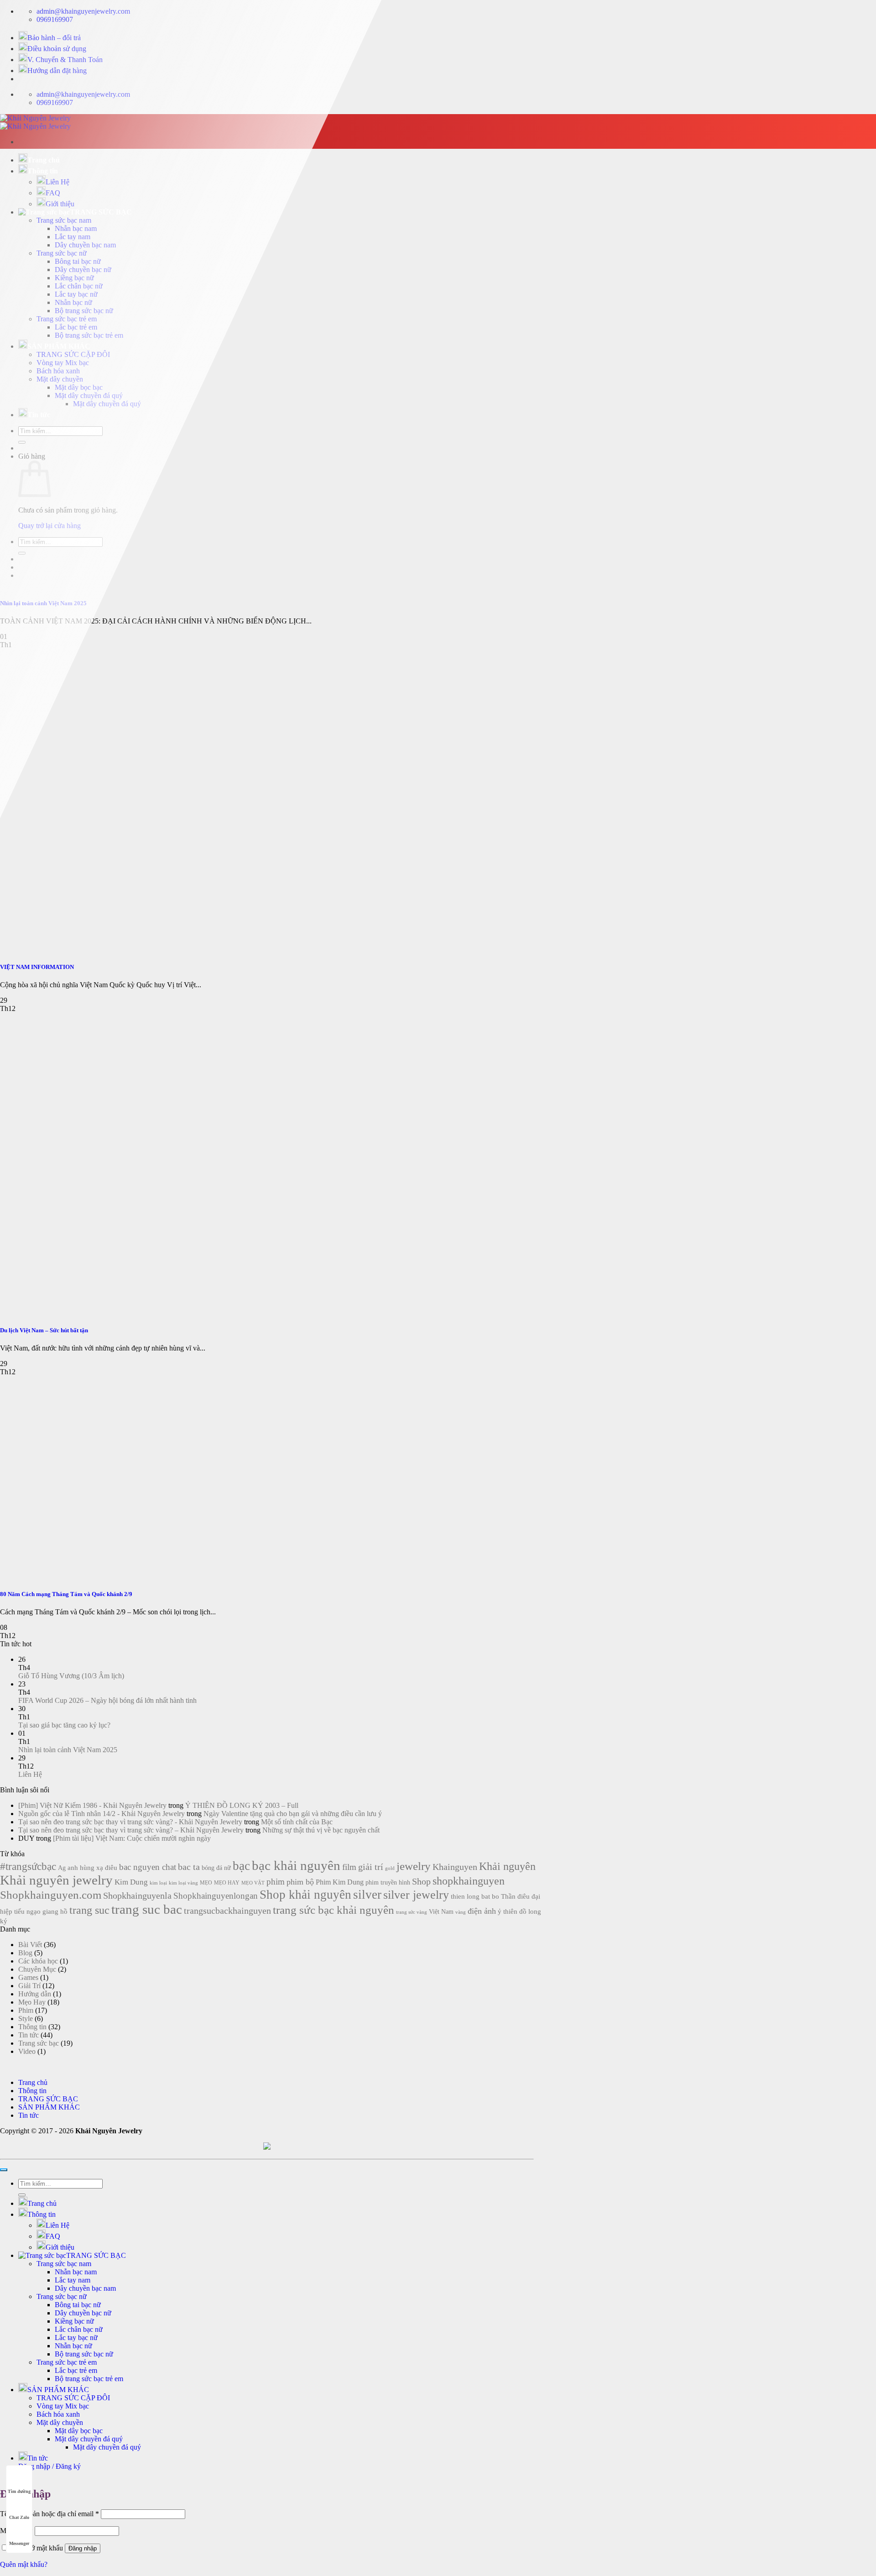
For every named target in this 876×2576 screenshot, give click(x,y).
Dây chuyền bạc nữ (83, 2313)
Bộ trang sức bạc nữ (84, 2354)
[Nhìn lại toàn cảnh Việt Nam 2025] (137, 585)
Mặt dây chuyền (60, 2422)
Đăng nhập (83, 2548)
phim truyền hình (388, 1882)
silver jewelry (416, 1895)
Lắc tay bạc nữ (76, 2338)
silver (367, 1895)
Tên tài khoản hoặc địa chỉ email (50, 2514)
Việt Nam (441, 1912)
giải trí (371, 1867)
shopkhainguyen (469, 1881)
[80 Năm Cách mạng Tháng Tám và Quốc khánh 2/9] (68, 1576)
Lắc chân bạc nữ (79, 2329)
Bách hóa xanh (58, 2414)
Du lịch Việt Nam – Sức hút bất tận (44, 1330)
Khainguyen (455, 1867)
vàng (461, 1912)
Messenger (19, 2543)
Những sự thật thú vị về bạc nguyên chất (321, 1830)
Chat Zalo (19, 2517)
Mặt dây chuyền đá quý (89, 2439)
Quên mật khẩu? (24, 2564)
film (349, 1867)
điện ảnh (482, 1911)
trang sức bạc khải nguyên (334, 1910)
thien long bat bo (475, 1896)
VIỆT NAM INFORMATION (37, 967)
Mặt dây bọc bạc (79, 2431)
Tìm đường (19, 2491)
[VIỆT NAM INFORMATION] (137, 949)
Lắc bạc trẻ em (76, 2370)
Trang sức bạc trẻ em (67, 2362)
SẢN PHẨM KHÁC (58, 2390)
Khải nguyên (507, 1866)
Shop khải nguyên (305, 1895)
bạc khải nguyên (296, 1865)
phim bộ (300, 1882)
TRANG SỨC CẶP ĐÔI (73, 2398)
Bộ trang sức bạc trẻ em (89, 2379)
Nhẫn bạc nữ (73, 2346)
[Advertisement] (438, 217)
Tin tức (38, 2458)
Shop (421, 1881)
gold (390, 1868)
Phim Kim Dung (340, 1882)
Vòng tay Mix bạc (63, 2406)
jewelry (414, 1866)
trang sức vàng (412, 1912)
